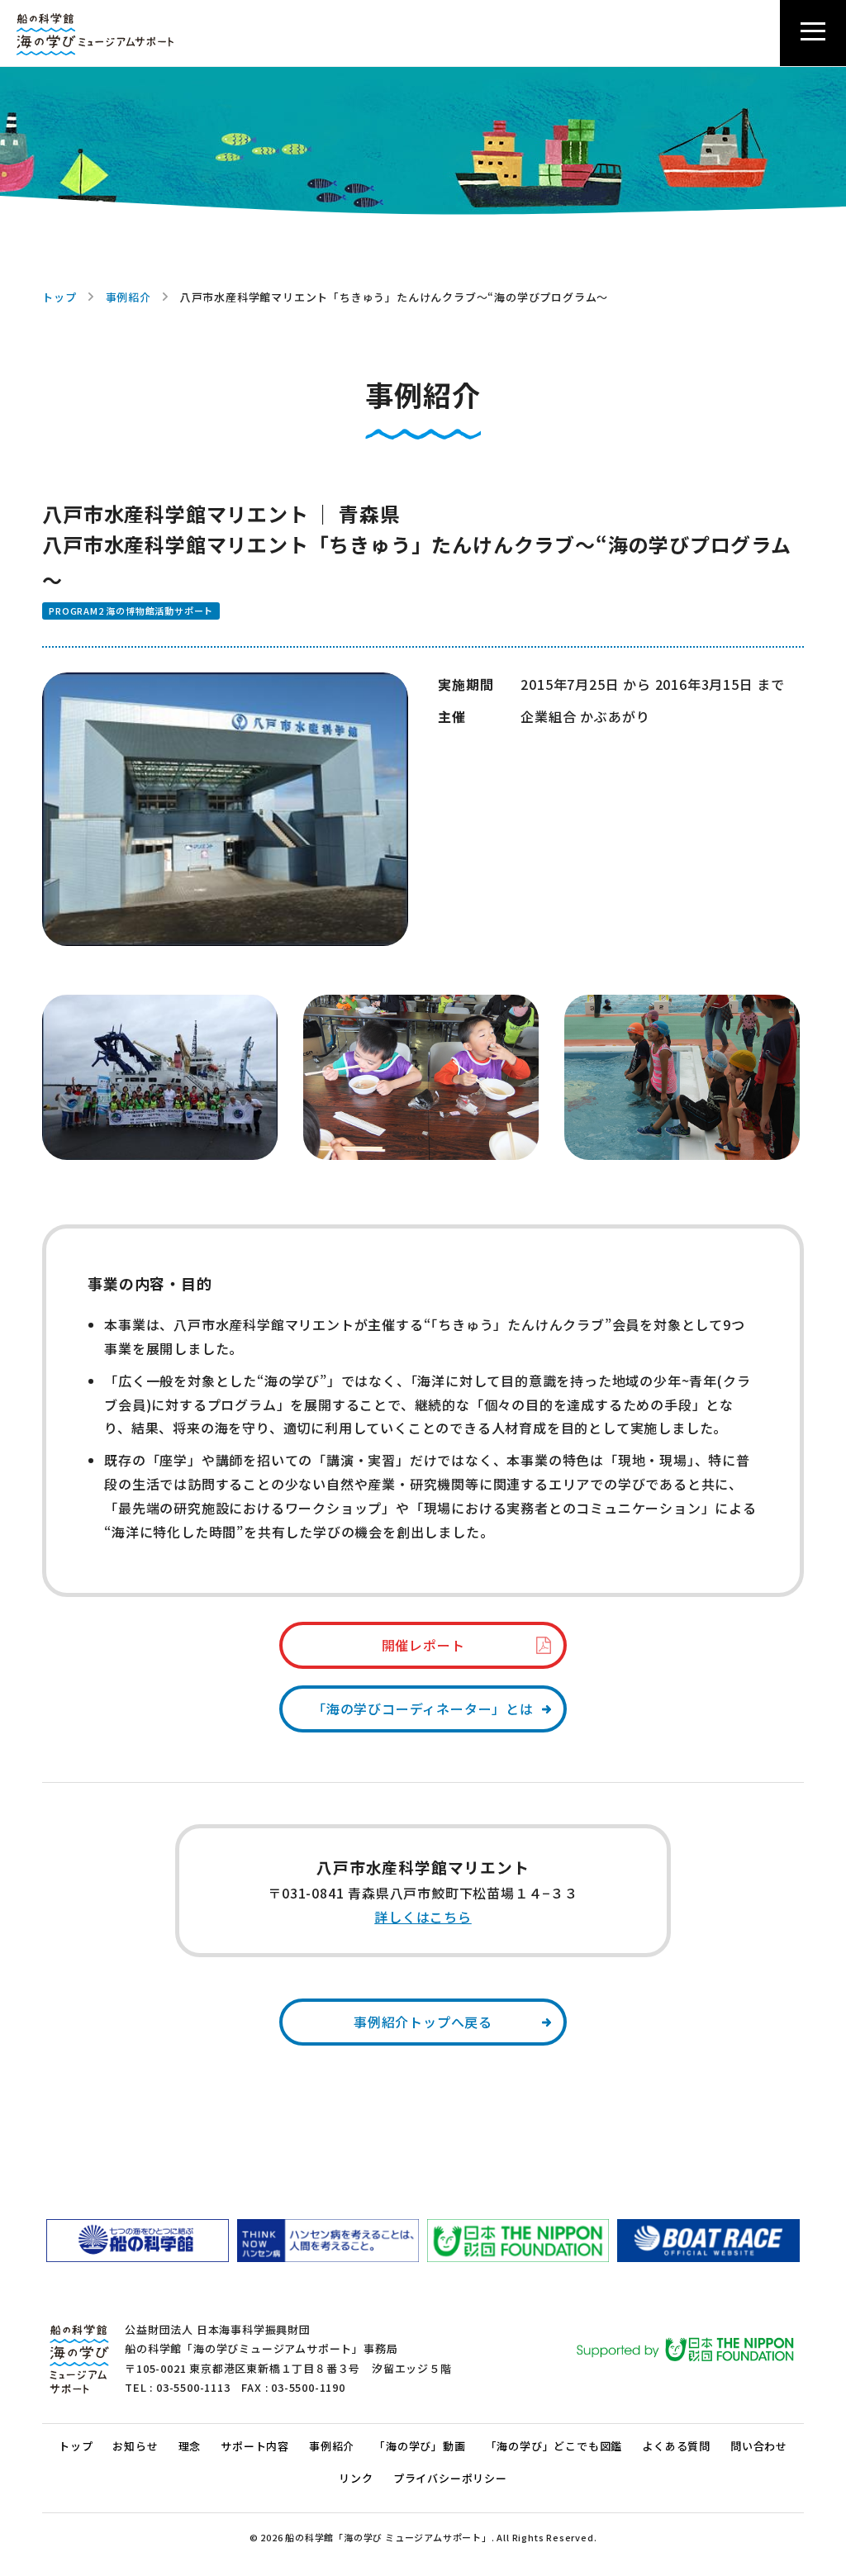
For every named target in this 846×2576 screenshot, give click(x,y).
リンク (356, 2478)
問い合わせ (759, 2446)
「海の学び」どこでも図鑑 (554, 2446)
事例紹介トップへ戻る (423, 2022)
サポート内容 (255, 2446)
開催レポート (423, 1645)
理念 (190, 2446)
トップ (59, 297)
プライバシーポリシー (450, 2478)
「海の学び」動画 (420, 2446)
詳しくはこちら (423, 1917)
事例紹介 (128, 297)
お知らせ (135, 2446)
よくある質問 (676, 2446)
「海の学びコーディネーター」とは (423, 1709)
